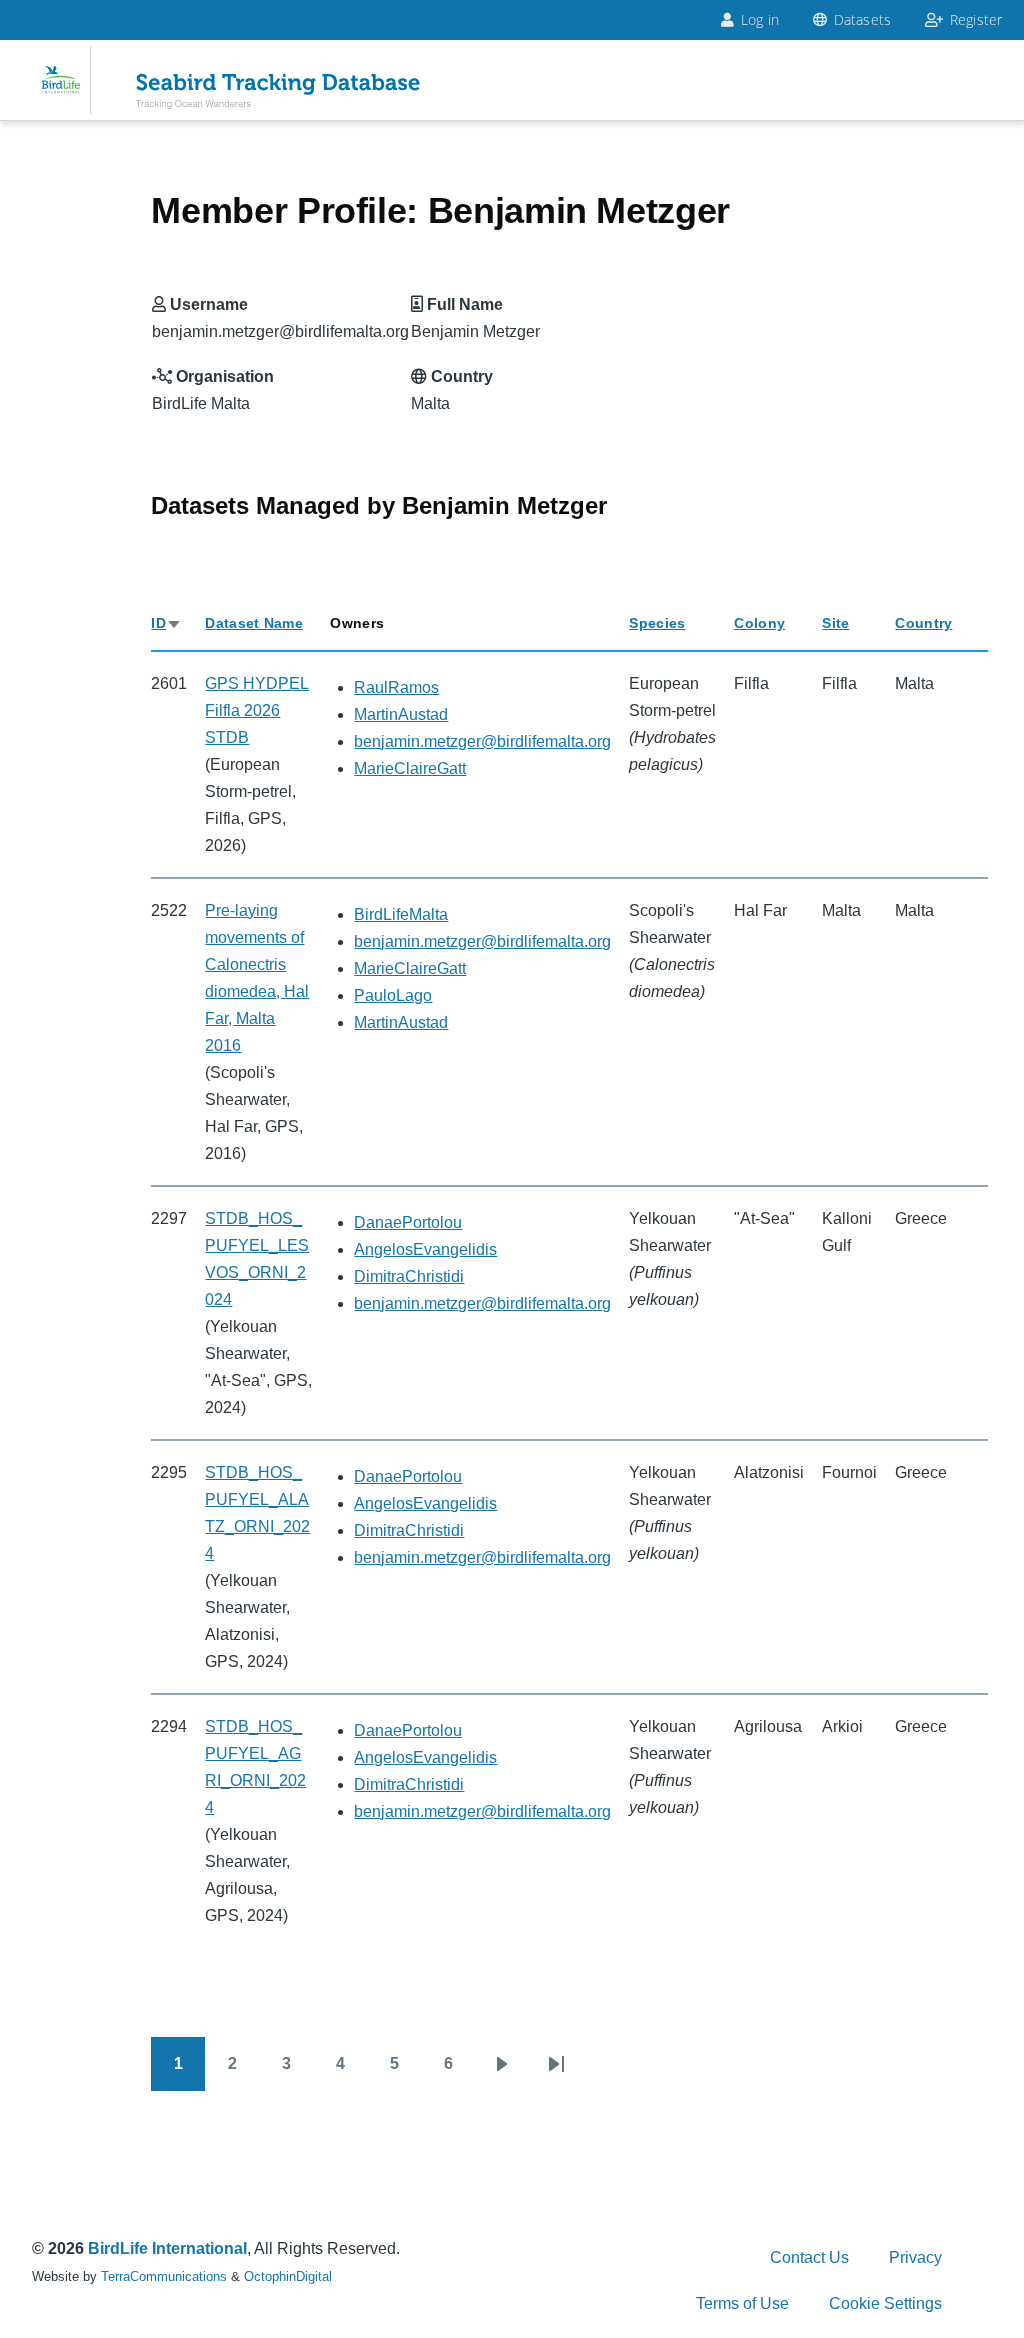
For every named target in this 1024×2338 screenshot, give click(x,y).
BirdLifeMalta (401, 914)
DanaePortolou (408, 1222)
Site (835, 623)
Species (657, 623)
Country (923, 623)
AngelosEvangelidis (425, 1249)
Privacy (915, 2257)
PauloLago (393, 995)
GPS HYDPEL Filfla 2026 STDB (257, 710)
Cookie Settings (885, 2303)
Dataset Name (253, 623)
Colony (759, 623)
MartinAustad (401, 714)
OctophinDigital (288, 2276)
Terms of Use (742, 2303)
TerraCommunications (164, 2276)
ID (166, 623)
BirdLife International (167, 2248)
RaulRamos (396, 687)
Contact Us (809, 2257)
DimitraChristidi (409, 1276)
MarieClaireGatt (410, 768)
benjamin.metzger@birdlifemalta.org (482, 741)
